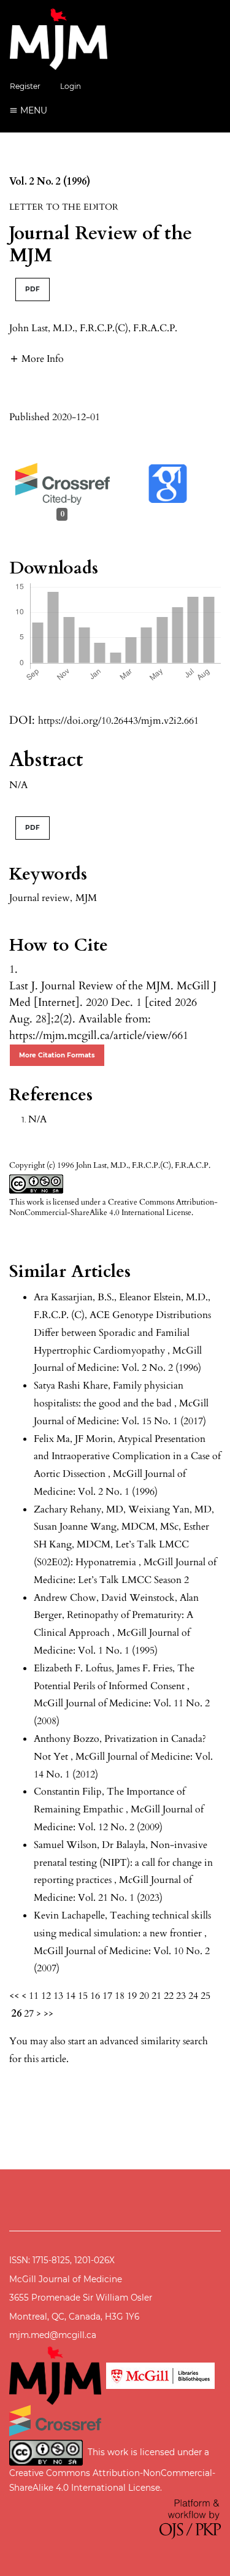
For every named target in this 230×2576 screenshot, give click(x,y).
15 (83, 1996)
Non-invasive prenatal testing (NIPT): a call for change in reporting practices (123, 1863)
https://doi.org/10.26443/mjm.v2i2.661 (118, 721)
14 (71, 1996)
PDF (33, 289)
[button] (36, 358)
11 (34, 1996)
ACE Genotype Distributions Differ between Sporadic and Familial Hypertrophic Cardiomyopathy (122, 1333)
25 (205, 1996)
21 (156, 1996)
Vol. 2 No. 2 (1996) (50, 182)
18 (120, 1996)
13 (58, 1996)
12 (46, 1996)
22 (169, 1996)
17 (107, 1996)
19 (132, 1996)
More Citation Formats (57, 1055)
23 (181, 1996)
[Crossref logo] (55, 2420)
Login (71, 86)
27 (29, 2014)
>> (48, 2014)
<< (14, 1996)
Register (25, 86)
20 (144, 1996)
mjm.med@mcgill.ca (53, 2335)
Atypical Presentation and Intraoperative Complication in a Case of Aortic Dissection (127, 1457)
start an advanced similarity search (138, 2041)
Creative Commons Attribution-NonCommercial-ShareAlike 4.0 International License (113, 1207)
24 (193, 1996)
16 (95, 1996)
